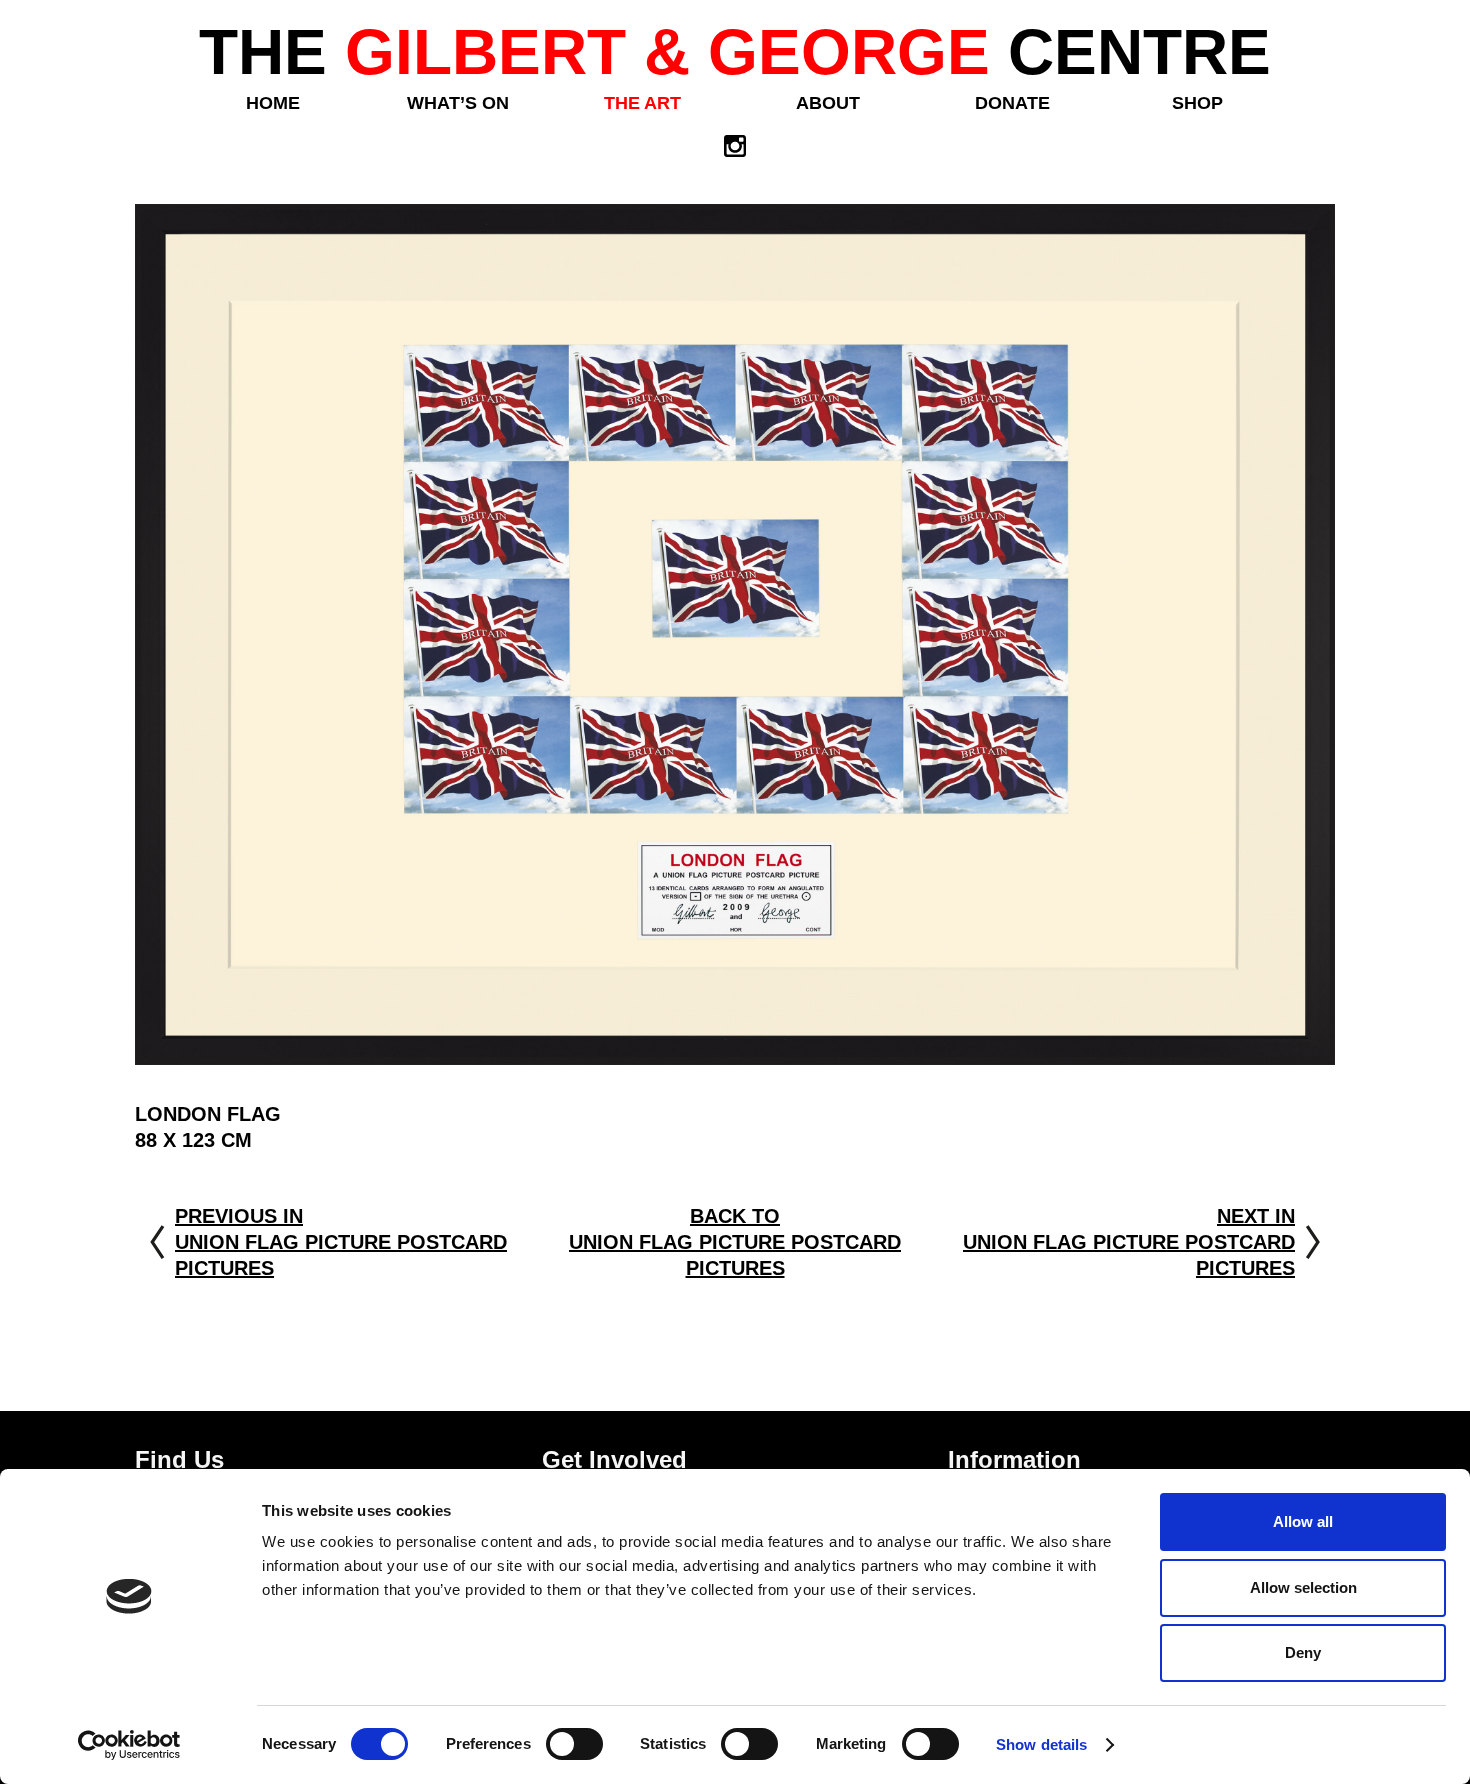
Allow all (1303, 1521)
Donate (1012, 103)
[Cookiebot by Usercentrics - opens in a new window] (129, 1745)
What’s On (458, 103)
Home (273, 103)
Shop (1197, 103)
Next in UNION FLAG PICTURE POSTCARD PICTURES (1129, 1242)
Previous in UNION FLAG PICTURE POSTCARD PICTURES (341, 1242)
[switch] (574, 1744)
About (828, 103)
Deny (1303, 1652)
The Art (642, 103)
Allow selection (1303, 1587)
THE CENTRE (735, 52)
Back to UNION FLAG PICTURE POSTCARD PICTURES (735, 1242)
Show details (1041, 1744)
